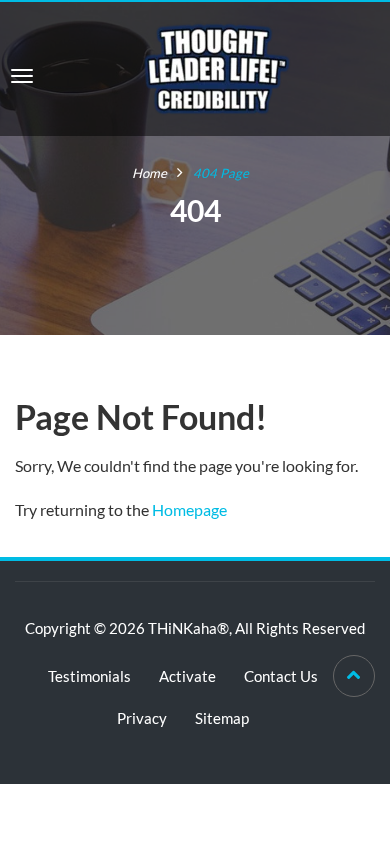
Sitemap (222, 718)
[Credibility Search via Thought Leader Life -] (217, 66)
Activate (187, 676)
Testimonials (89, 676)
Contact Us (281, 676)
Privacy (142, 718)
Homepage (189, 509)
